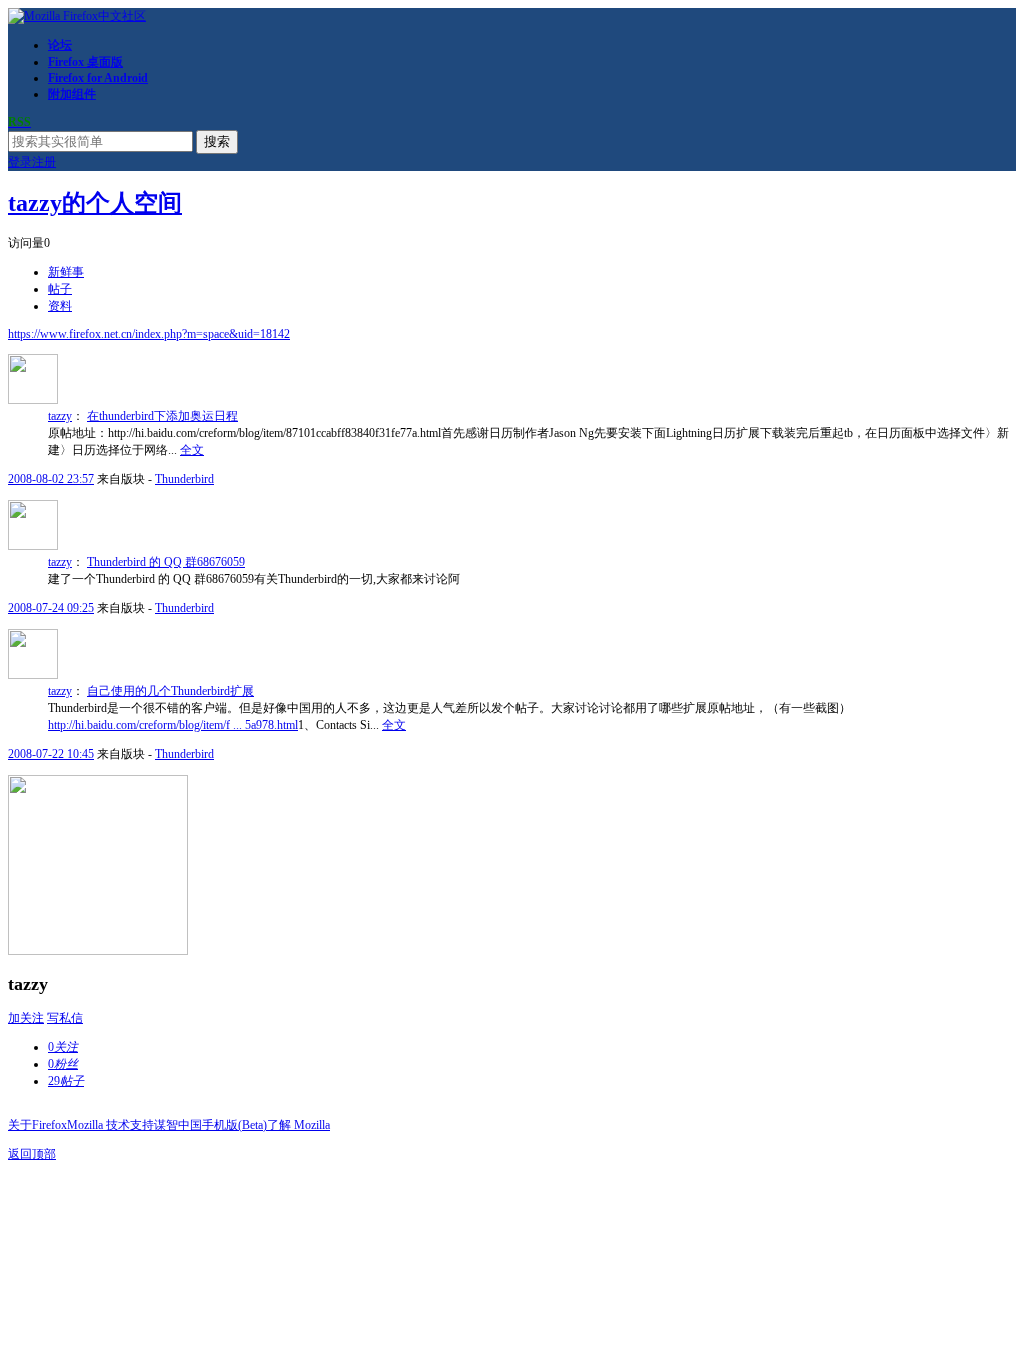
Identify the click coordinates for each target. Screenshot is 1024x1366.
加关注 (26, 1018)
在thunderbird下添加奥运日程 (162, 416)
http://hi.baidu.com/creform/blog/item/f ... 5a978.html (173, 725)
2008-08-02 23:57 (51, 479)
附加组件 (72, 94)
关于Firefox (37, 1125)
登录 (20, 162)
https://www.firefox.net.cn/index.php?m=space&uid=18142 (149, 334)
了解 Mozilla (298, 1125)
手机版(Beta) (234, 1125)
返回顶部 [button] (32, 1154)
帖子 (60, 289)
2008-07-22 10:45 (51, 754)
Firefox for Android (98, 78)
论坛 (60, 45)
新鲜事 (66, 272)
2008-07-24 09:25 (51, 608)
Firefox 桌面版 (85, 62)
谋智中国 (178, 1125)
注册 (44, 162)
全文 (192, 450)
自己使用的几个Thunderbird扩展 (170, 691)
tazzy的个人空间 (95, 203)
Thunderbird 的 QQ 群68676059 (166, 562)
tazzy (60, 416)
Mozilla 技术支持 (110, 1125)
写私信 (65, 1018)
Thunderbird (184, 479)
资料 (60, 306)
